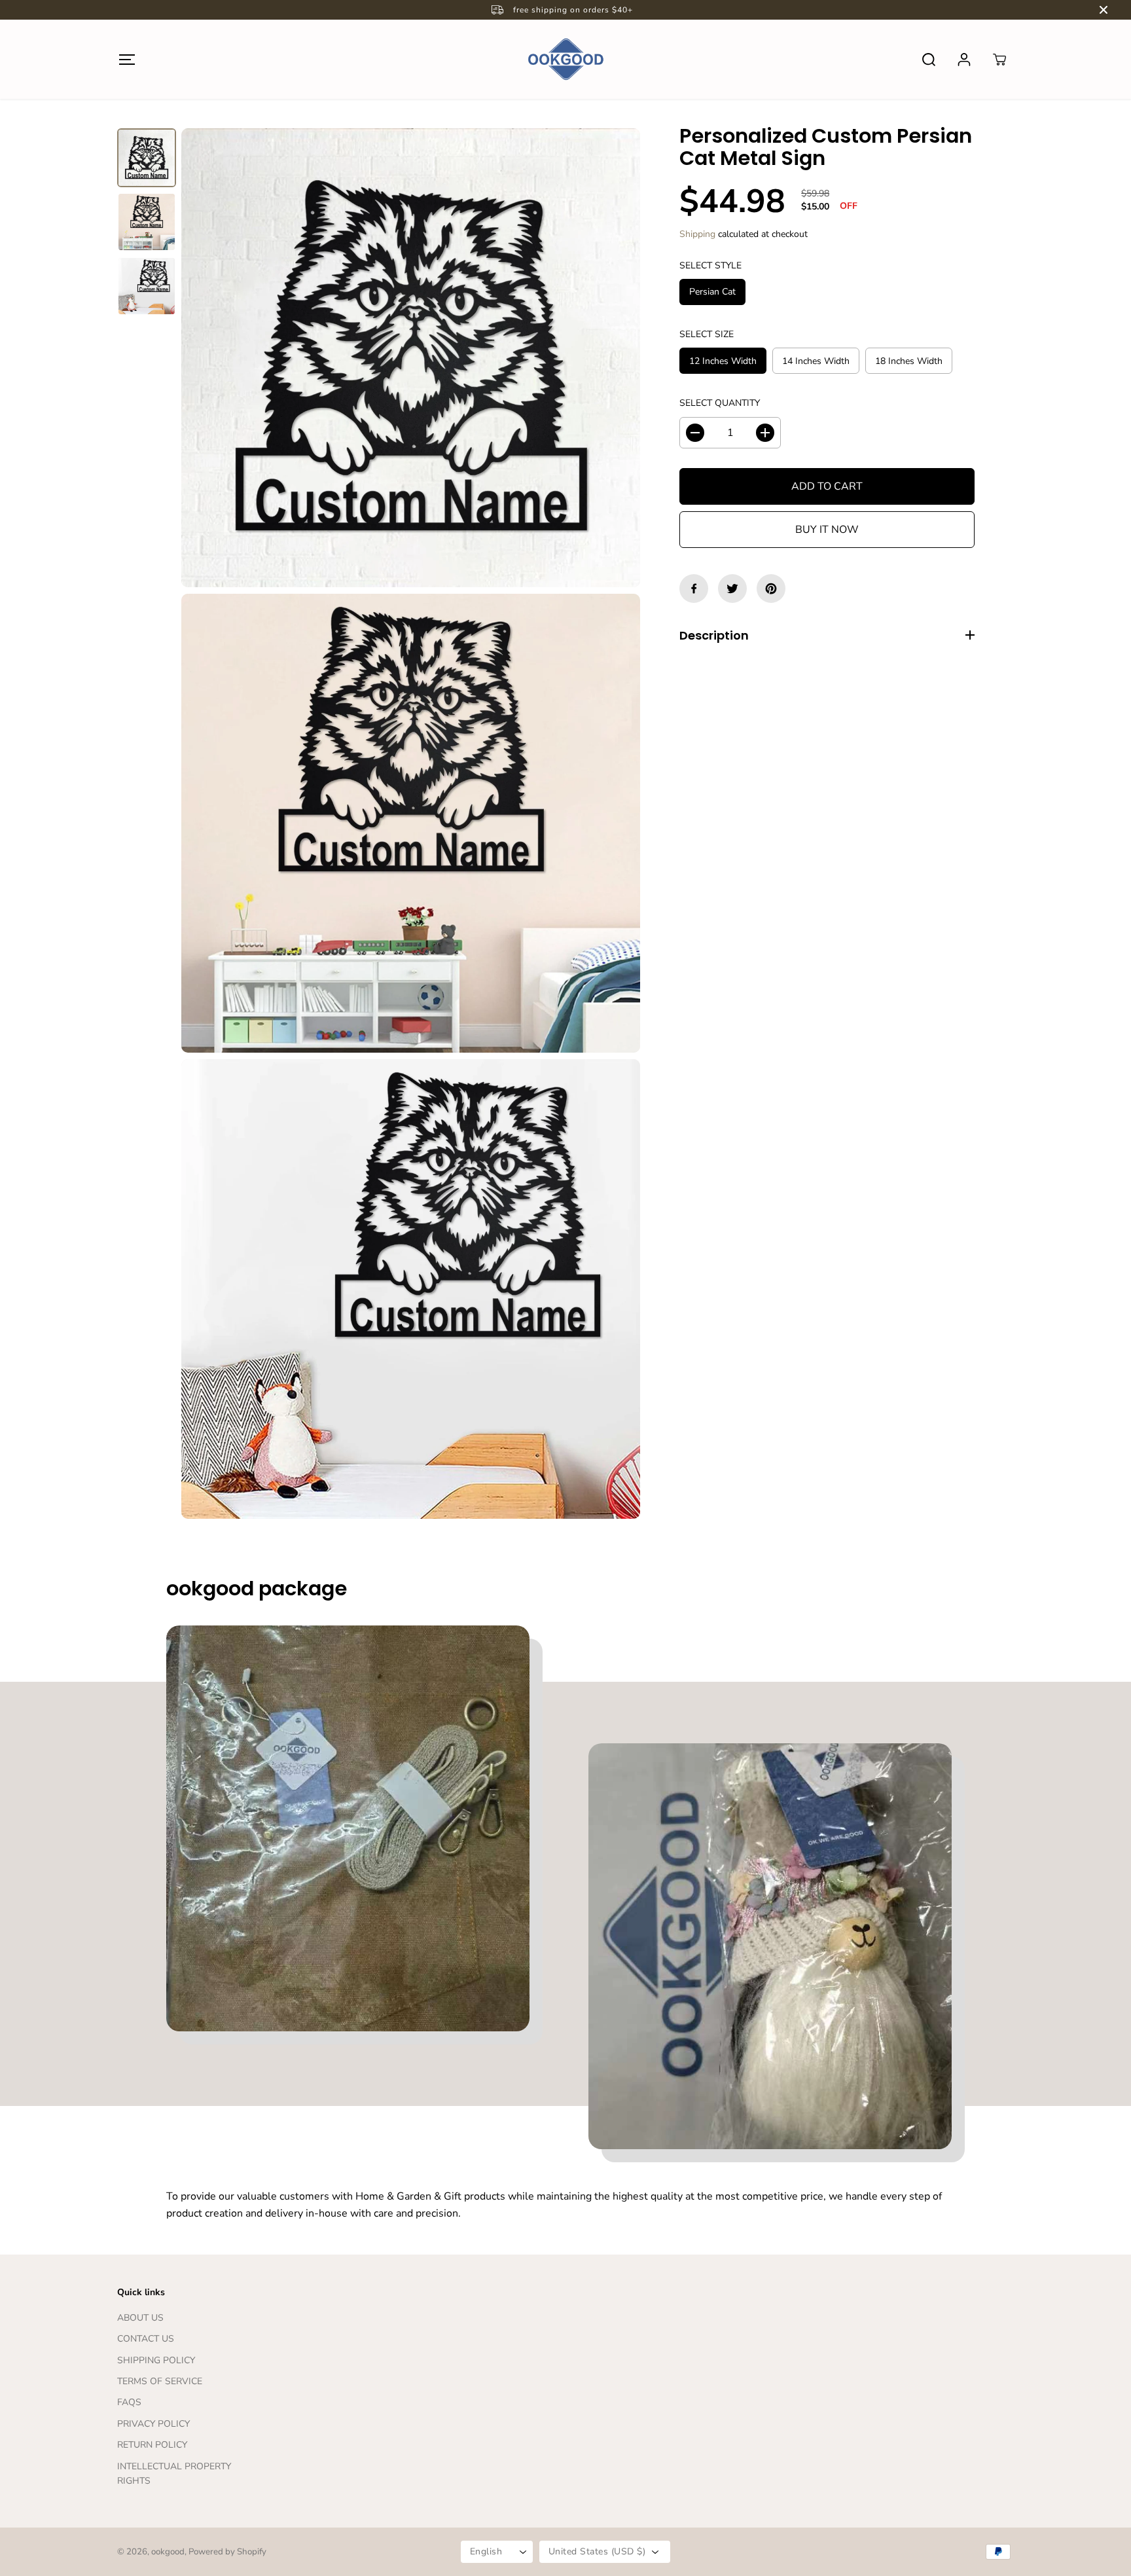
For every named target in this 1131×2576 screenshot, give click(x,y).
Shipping (697, 234)
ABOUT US (140, 2318)
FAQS (129, 2402)
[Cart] (999, 60)
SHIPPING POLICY (156, 2360)
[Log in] (964, 60)
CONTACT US (146, 2339)
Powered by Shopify (227, 2552)
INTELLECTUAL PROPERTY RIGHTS (174, 2474)
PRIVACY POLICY (153, 2424)
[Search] (929, 60)
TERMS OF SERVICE (160, 2381)
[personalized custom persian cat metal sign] (411, 358)
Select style (710, 265)
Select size (707, 334)
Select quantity (720, 403)
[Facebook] (694, 589)
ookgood (168, 2552)
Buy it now (827, 530)
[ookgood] (565, 59)
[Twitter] (732, 589)
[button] (127, 59)
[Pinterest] (771, 589)
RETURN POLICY (152, 2445)
